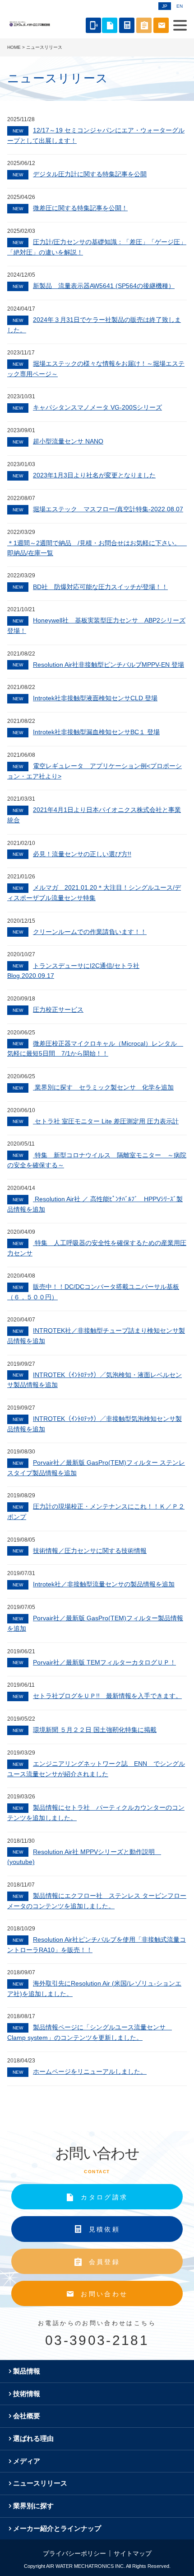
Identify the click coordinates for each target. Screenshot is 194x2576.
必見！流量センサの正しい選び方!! (72, 854)
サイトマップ (133, 2553)
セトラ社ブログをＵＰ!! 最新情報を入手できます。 (97, 1696)
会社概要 (27, 2416)
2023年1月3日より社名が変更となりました (84, 475)
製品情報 (27, 2371)
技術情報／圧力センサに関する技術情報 (80, 1551)
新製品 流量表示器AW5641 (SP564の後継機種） (94, 286)
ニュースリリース (40, 2483)
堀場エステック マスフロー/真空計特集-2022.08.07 (98, 509)
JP (165, 6)
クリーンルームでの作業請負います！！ (80, 932)
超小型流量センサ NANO (58, 441)
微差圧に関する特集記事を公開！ (70, 208)
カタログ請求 (104, 2197)
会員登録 (104, 2262)
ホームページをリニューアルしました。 (80, 2071)
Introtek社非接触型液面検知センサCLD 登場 (85, 698)
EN (180, 6)
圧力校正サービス (48, 1010)
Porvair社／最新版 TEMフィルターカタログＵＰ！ (94, 1662)
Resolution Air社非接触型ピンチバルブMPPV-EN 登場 (98, 665)
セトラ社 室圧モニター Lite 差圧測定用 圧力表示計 (96, 1121)
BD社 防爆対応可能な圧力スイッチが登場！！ (90, 587)
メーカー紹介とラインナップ (57, 2528)
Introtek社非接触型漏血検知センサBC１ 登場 (86, 732)
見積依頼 (104, 2229)
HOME (14, 47)
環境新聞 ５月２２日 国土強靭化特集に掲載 (85, 1730)
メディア (27, 2461)
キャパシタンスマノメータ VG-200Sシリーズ (87, 407)
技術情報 (27, 2394)
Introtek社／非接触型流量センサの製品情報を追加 (94, 1584)
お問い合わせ (104, 2294)
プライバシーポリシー (74, 2553)
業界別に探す (33, 2506)
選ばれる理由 (33, 2438)
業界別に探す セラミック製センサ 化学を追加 (93, 1087)
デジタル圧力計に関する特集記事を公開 (80, 174)
